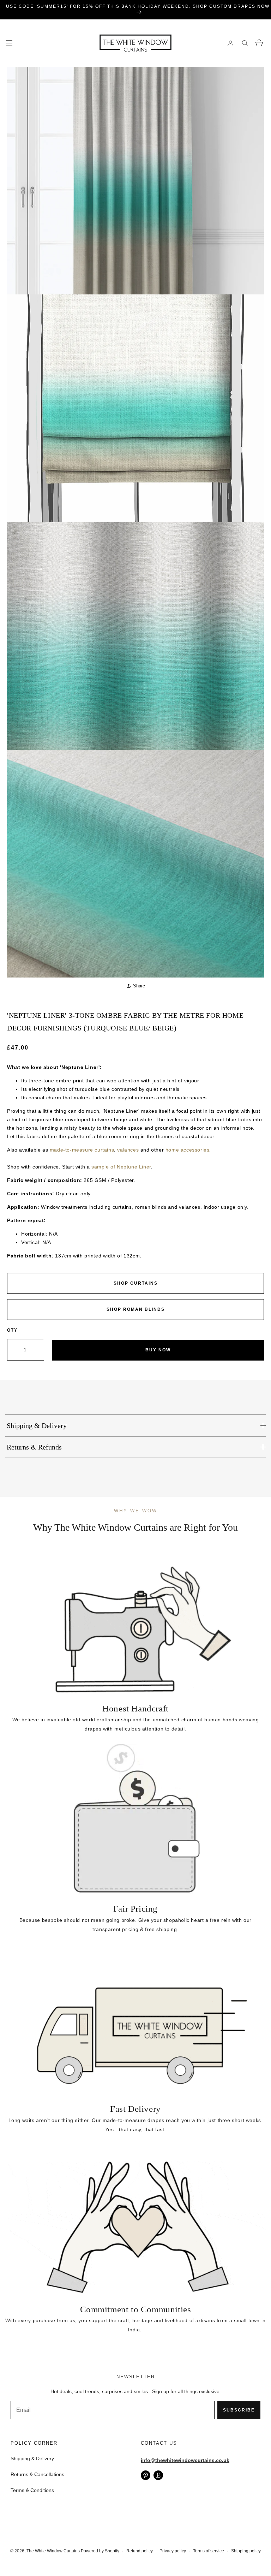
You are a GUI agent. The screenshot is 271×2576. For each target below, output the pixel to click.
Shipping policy (246, 2551)
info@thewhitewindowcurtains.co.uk (185, 2460)
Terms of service (209, 2551)
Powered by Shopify (100, 2551)
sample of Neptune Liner (121, 1167)
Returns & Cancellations (37, 2474)
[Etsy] (158, 2475)
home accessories (188, 1150)
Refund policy (140, 2551)
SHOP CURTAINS (136, 1283)
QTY (12, 1330)
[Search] (245, 43)
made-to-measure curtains (82, 1150)
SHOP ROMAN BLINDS (136, 1309)
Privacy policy (173, 2551)
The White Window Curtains (53, 2551)
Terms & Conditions (32, 2490)
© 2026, (18, 2551)
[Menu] (9, 43)
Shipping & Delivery (32, 2458)
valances (128, 1150)
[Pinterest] (146, 2475)
